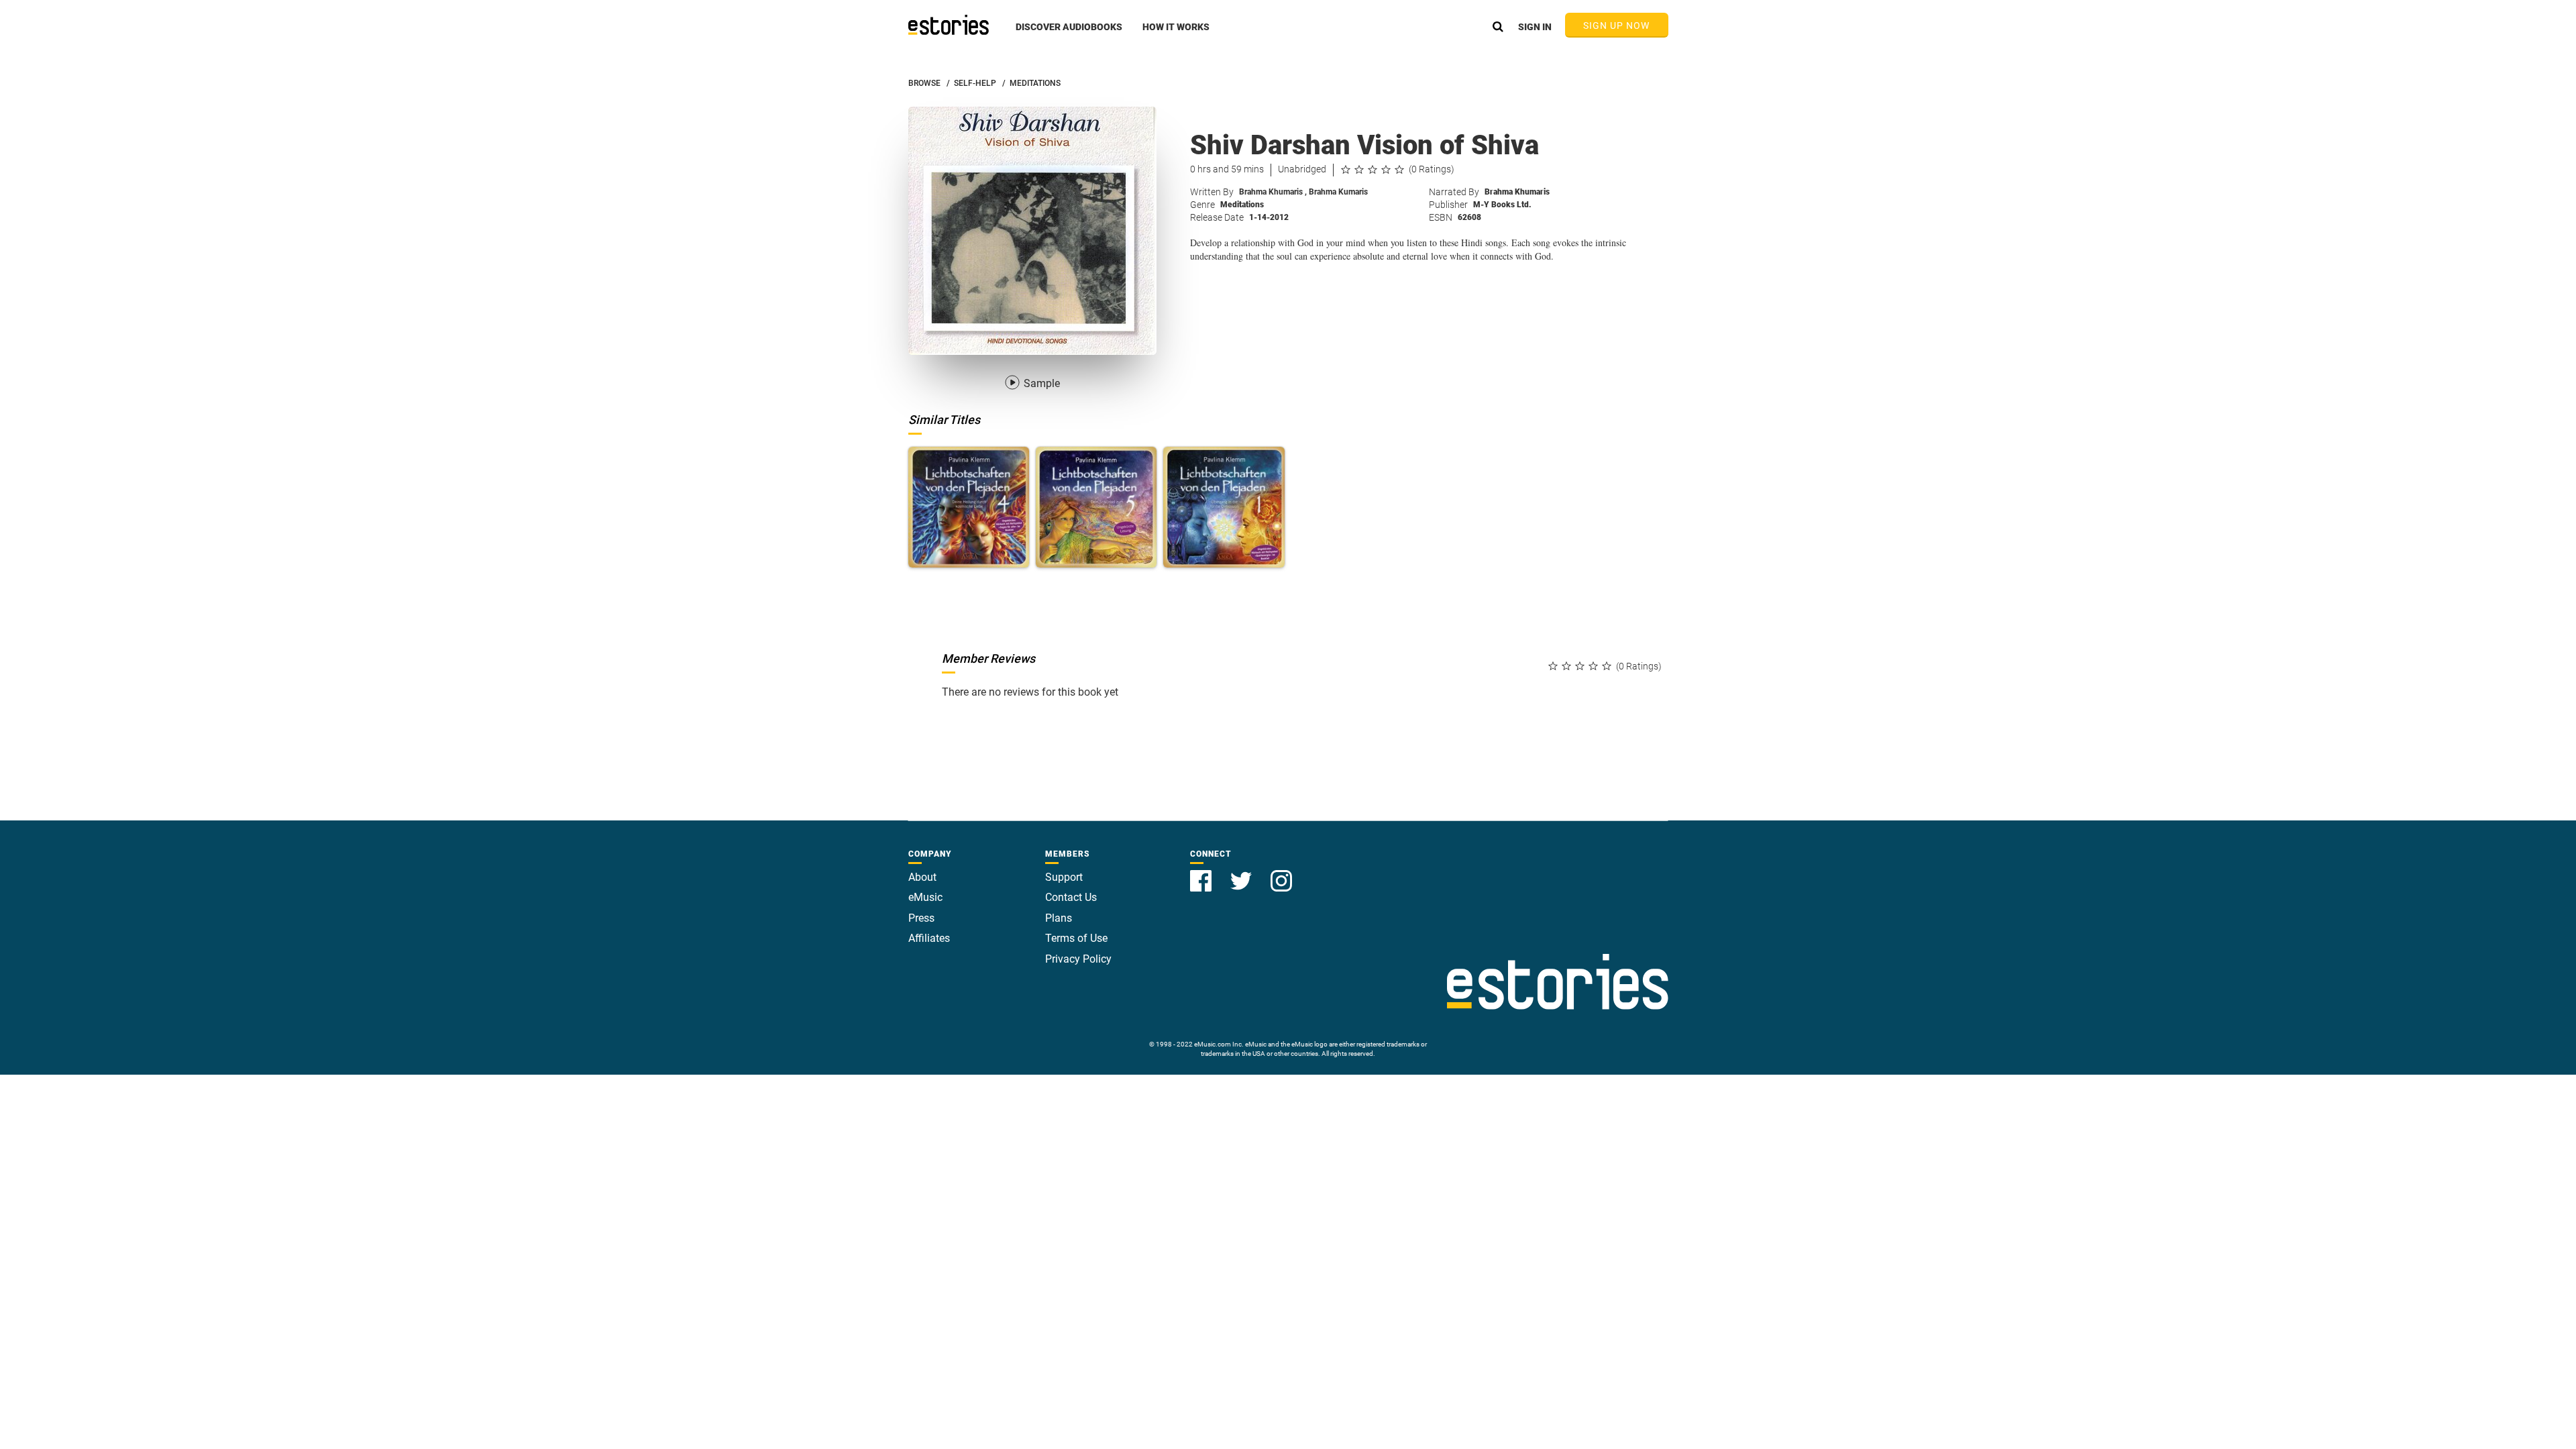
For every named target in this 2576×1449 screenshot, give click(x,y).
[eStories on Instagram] (1281, 873)
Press (921, 918)
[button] (1069, 34)
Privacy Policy (1078, 959)
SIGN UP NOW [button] (1617, 25)
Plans (1059, 918)
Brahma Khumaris (1273, 192)
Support (1064, 877)
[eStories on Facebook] (1202, 873)
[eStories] (949, 25)
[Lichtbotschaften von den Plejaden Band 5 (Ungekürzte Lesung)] (1096, 507)
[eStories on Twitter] (1242, 873)
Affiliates (929, 938)
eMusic (925, 897)
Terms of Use (1076, 938)
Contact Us (1071, 897)
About (922, 877)
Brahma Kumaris (1338, 192)
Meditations (1242, 205)
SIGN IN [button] (1535, 27)
